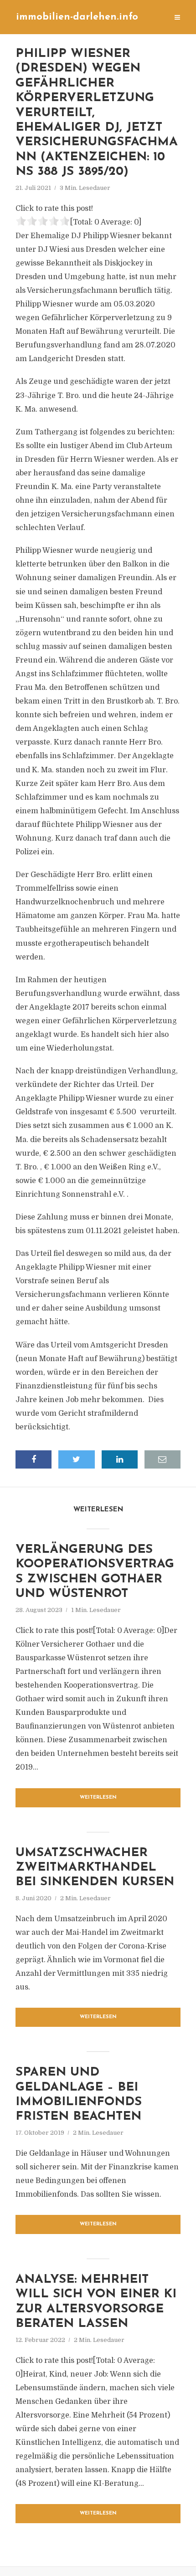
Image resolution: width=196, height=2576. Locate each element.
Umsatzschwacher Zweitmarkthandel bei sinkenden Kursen (95, 1868)
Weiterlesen (98, 1798)
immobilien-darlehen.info (77, 17)
